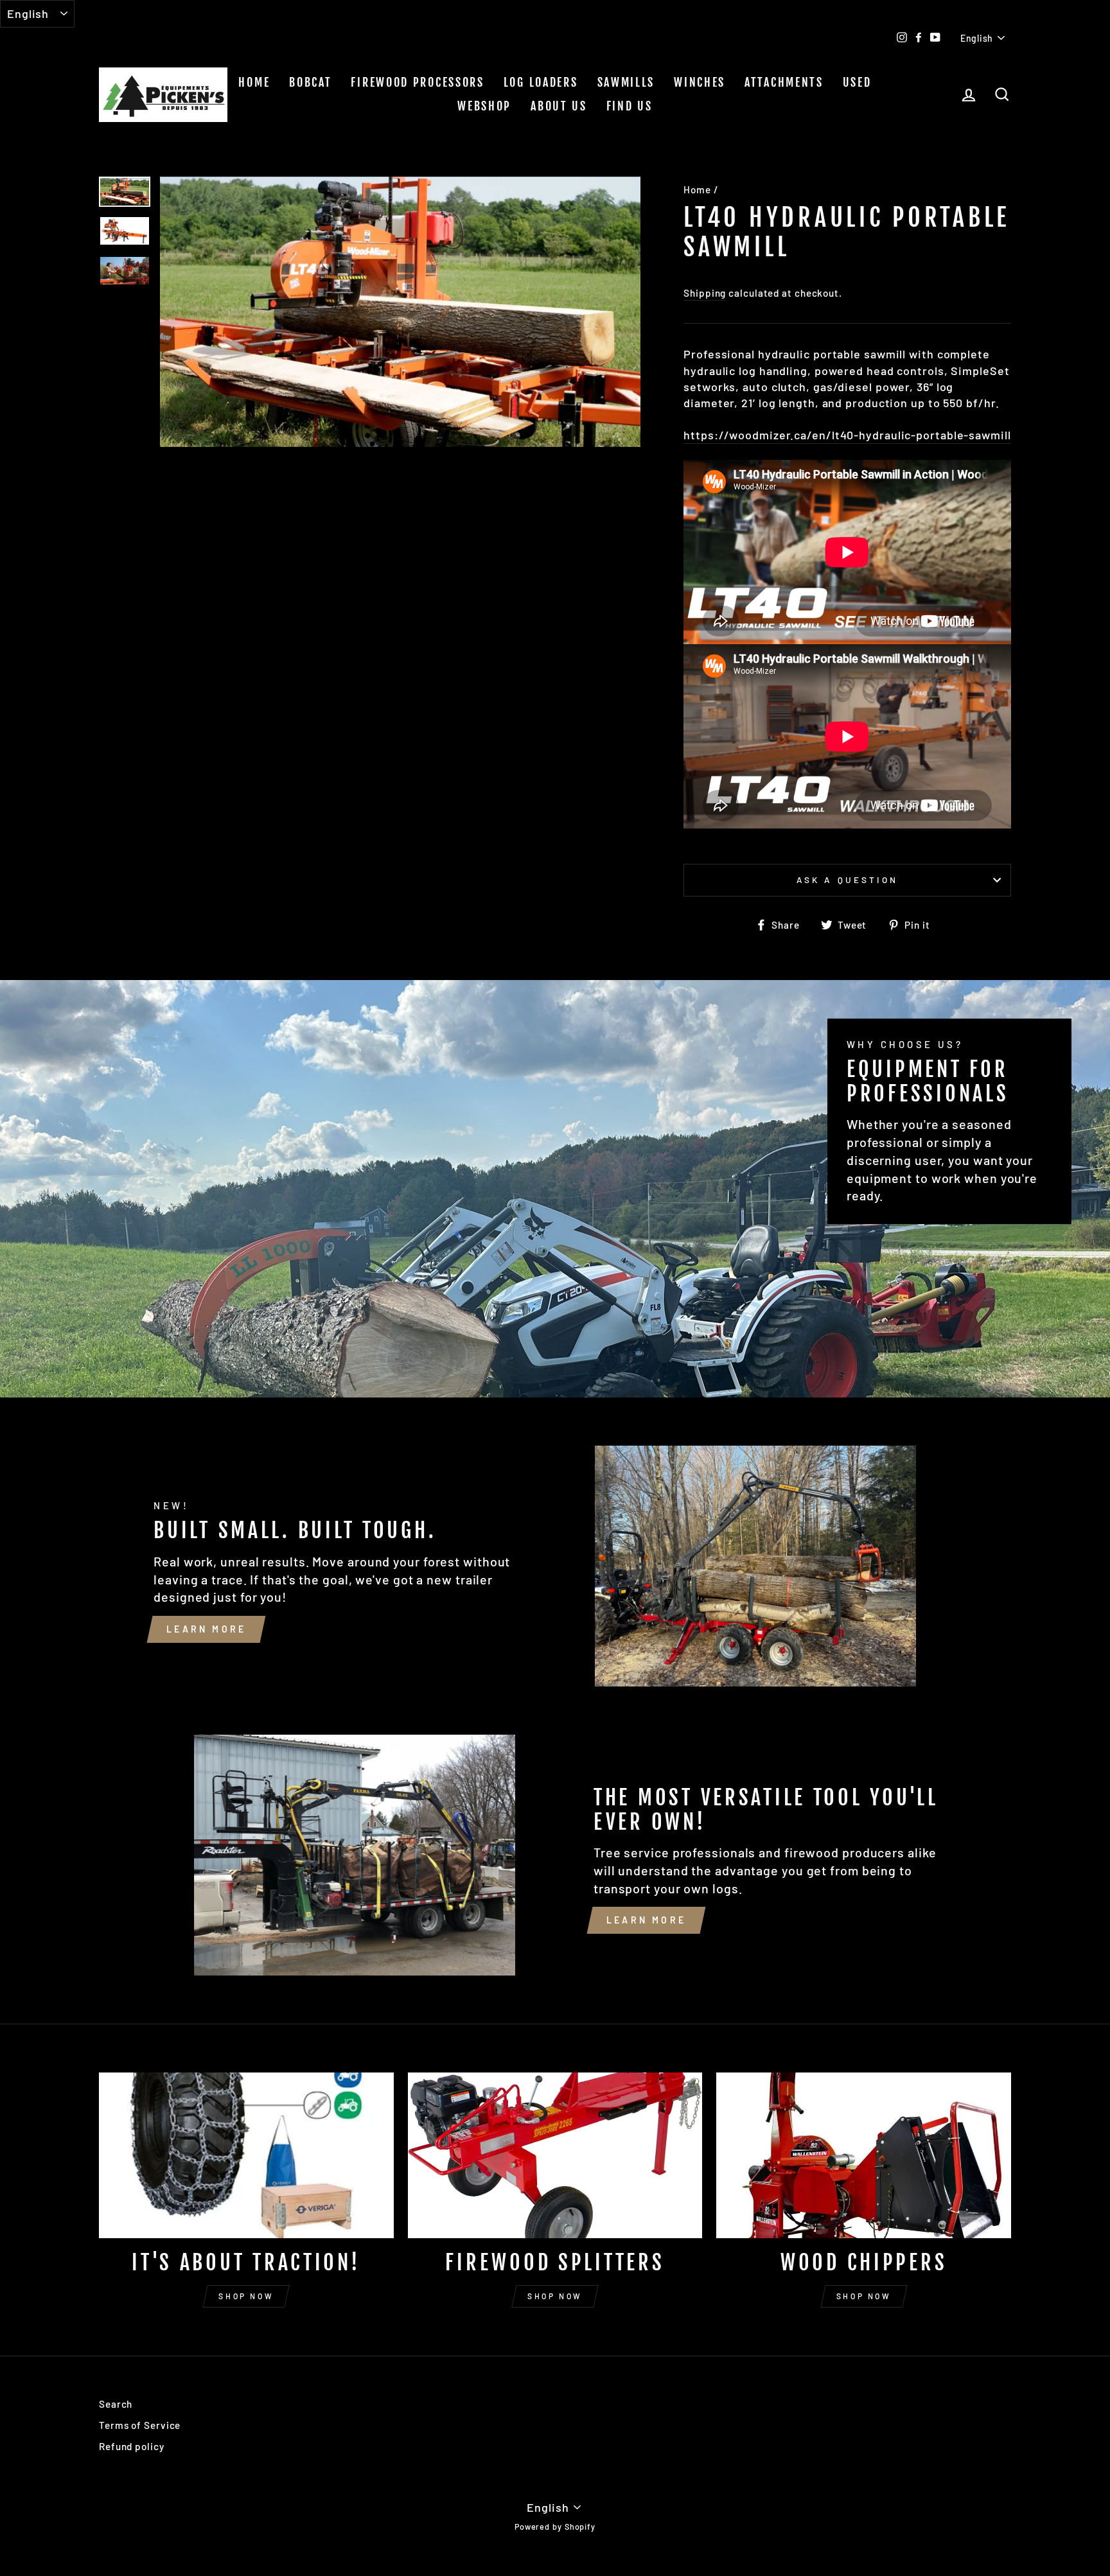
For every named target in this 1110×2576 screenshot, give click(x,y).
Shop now (246, 2296)
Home (254, 82)
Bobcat (310, 82)
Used (857, 82)
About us (559, 106)
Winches (700, 82)
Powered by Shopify (555, 2527)
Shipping (705, 293)
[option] (401, 312)
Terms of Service (140, 2425)
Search (116, 2404)
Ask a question (847, 880)
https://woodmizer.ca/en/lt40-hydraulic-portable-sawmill (847, 435)
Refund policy (132, 2446)
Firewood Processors (417, 82)
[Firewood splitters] (555, 2155)
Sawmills (626, 82)
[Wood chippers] (864, 2155)
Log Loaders (541, 82)
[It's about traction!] (246, 2155)
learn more (206, 1629)
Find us (630, 106)
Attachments (784, 82)
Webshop (484, 106)
